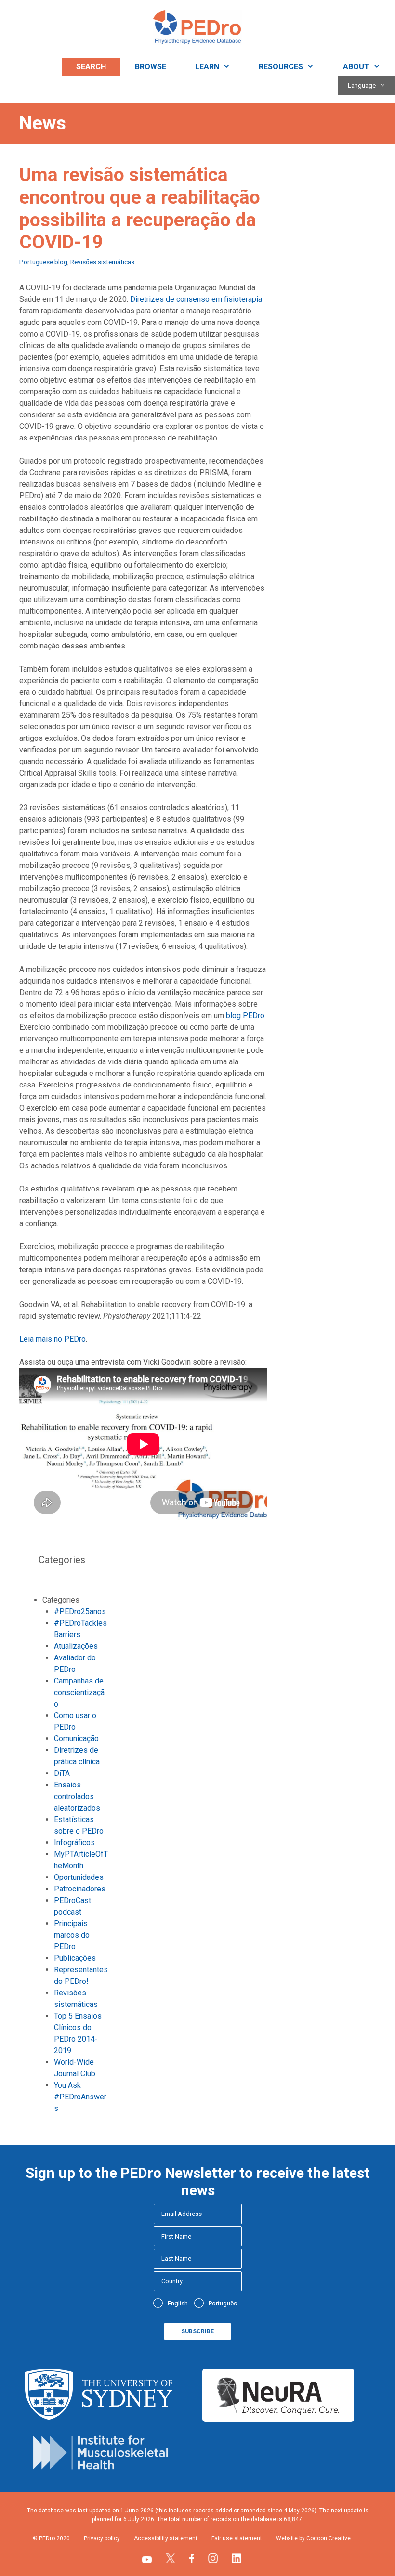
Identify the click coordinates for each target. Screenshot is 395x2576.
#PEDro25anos (80, 1612)
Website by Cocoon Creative (313, 2538)
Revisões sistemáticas (102, 262)
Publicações (75, 1958)
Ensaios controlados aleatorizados (77, 1796)
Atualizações (76, 1646)
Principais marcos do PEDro (72, 1935)
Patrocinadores (80, 1889)
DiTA (62, 1773)
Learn (207, 67)
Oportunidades (79, 1877)
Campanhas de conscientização (79, 1692)
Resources (281, 67)
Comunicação (76, 1739)
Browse (151, 67)
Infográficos (74, 1843)
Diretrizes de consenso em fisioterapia (196, 299)
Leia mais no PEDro (53, 1339)
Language (362, 85)
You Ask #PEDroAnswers (80, 2097)
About (356, 67)
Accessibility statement (166, 2538)
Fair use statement (237, 2538)
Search (91, 67)
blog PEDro (245, 1016)
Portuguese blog (43, 262)
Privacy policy (102, 2538)
